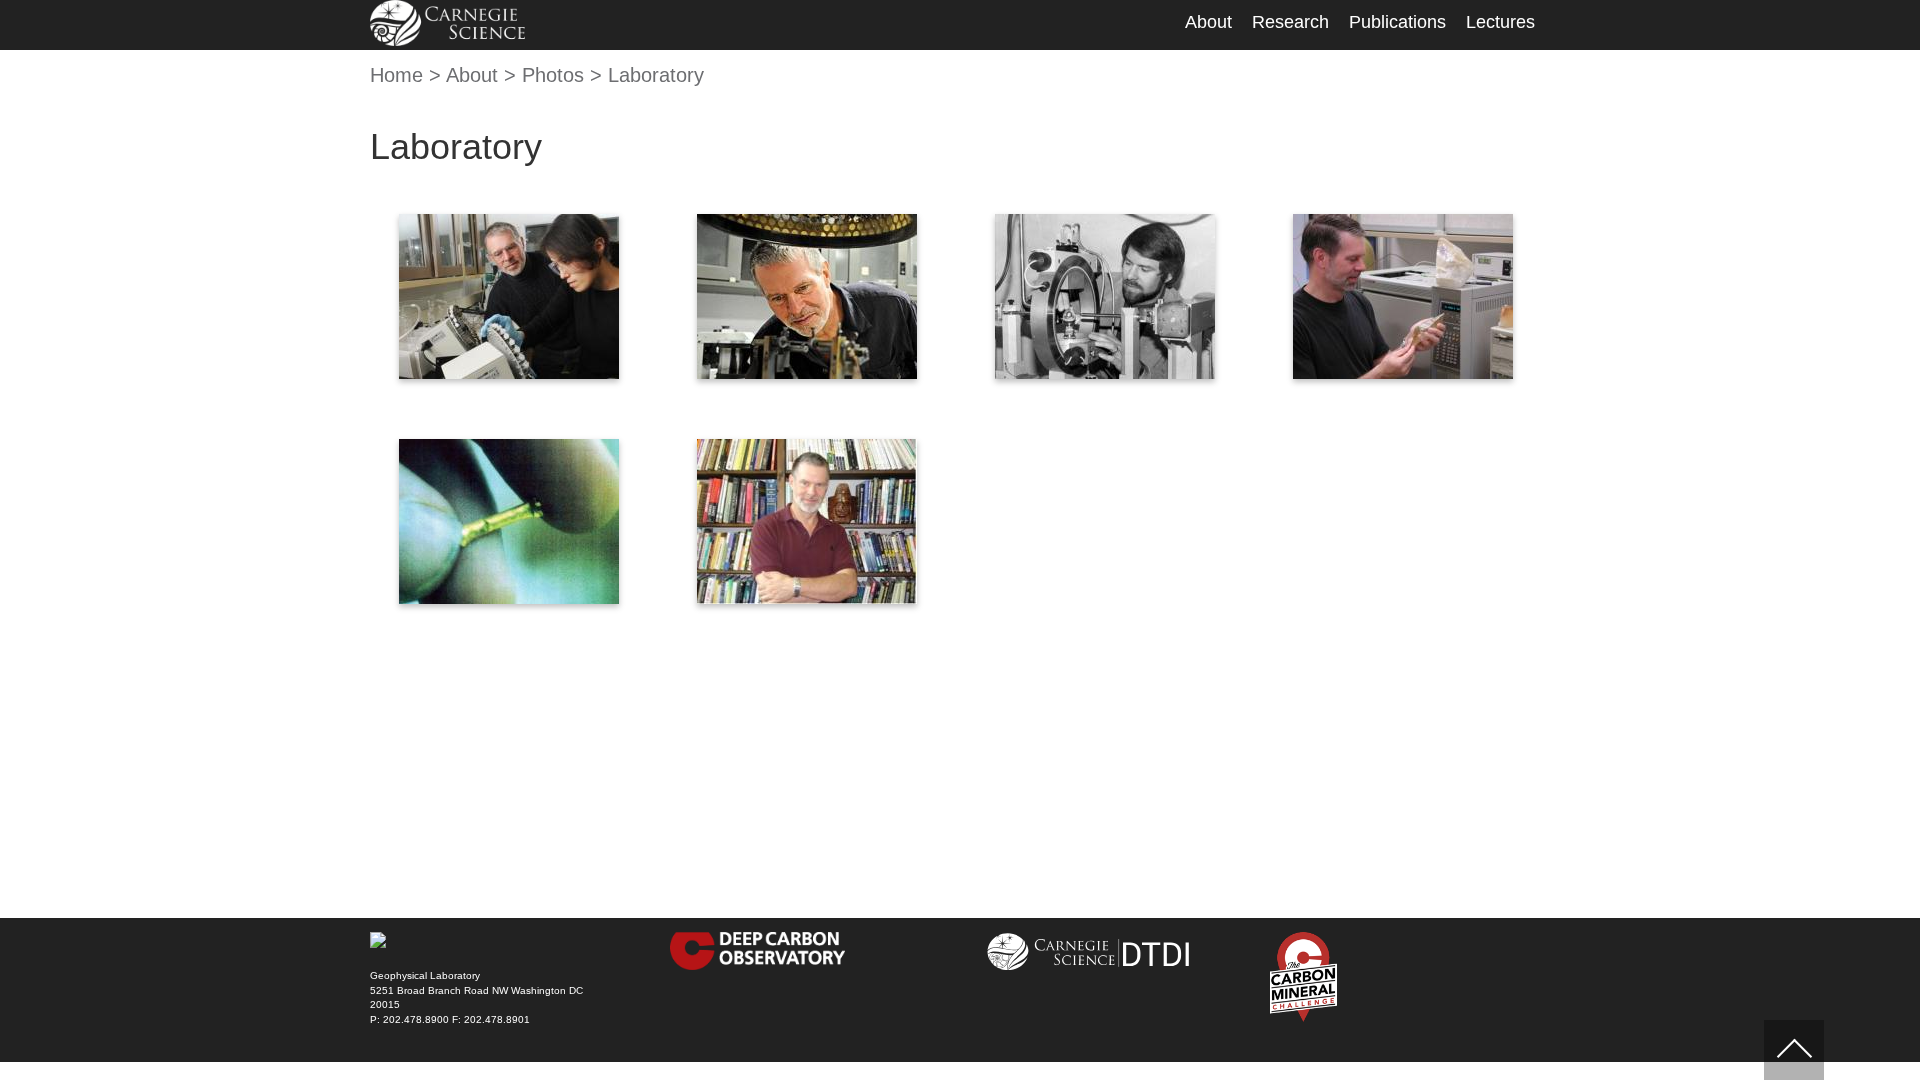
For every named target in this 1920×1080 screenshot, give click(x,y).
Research (1290, 22)
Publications (1397, 22)
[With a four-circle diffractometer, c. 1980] (1105, 296)
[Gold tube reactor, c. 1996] (509, 521)
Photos (553, 75)
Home (396, 75)
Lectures (1500, 22)
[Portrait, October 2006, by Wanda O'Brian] (807, 521)
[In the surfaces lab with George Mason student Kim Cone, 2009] (509, 296)
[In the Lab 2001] (1403, 296)
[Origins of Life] (807, 296)
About (1208, 22)
